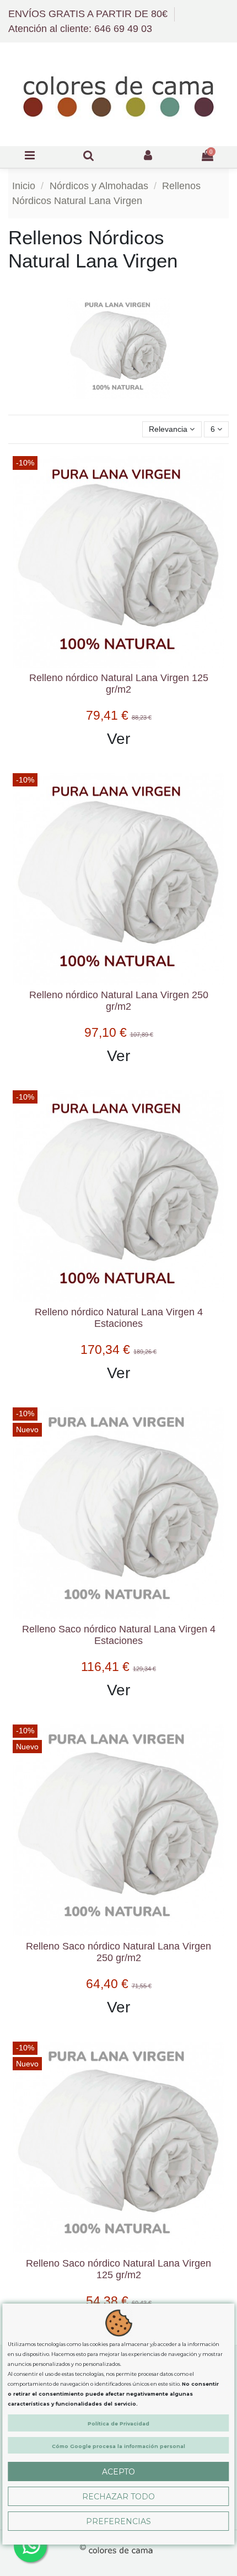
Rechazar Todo (118, 2497)
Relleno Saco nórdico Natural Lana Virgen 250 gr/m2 (118, 1952)
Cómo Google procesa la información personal (118, 2446)
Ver (118, 739)
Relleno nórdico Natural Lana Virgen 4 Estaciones (119, 1318)
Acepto (118, 2472)
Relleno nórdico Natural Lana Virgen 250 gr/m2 (119, 1001)
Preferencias (118, 2521)
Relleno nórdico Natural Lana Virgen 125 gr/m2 (119, 684)
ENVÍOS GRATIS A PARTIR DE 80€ (89, 14)
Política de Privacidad (118, 2424)
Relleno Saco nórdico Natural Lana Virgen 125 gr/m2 (118, 2269)
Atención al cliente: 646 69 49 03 (80, 29)
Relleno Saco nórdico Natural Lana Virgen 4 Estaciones (119, 1635)
